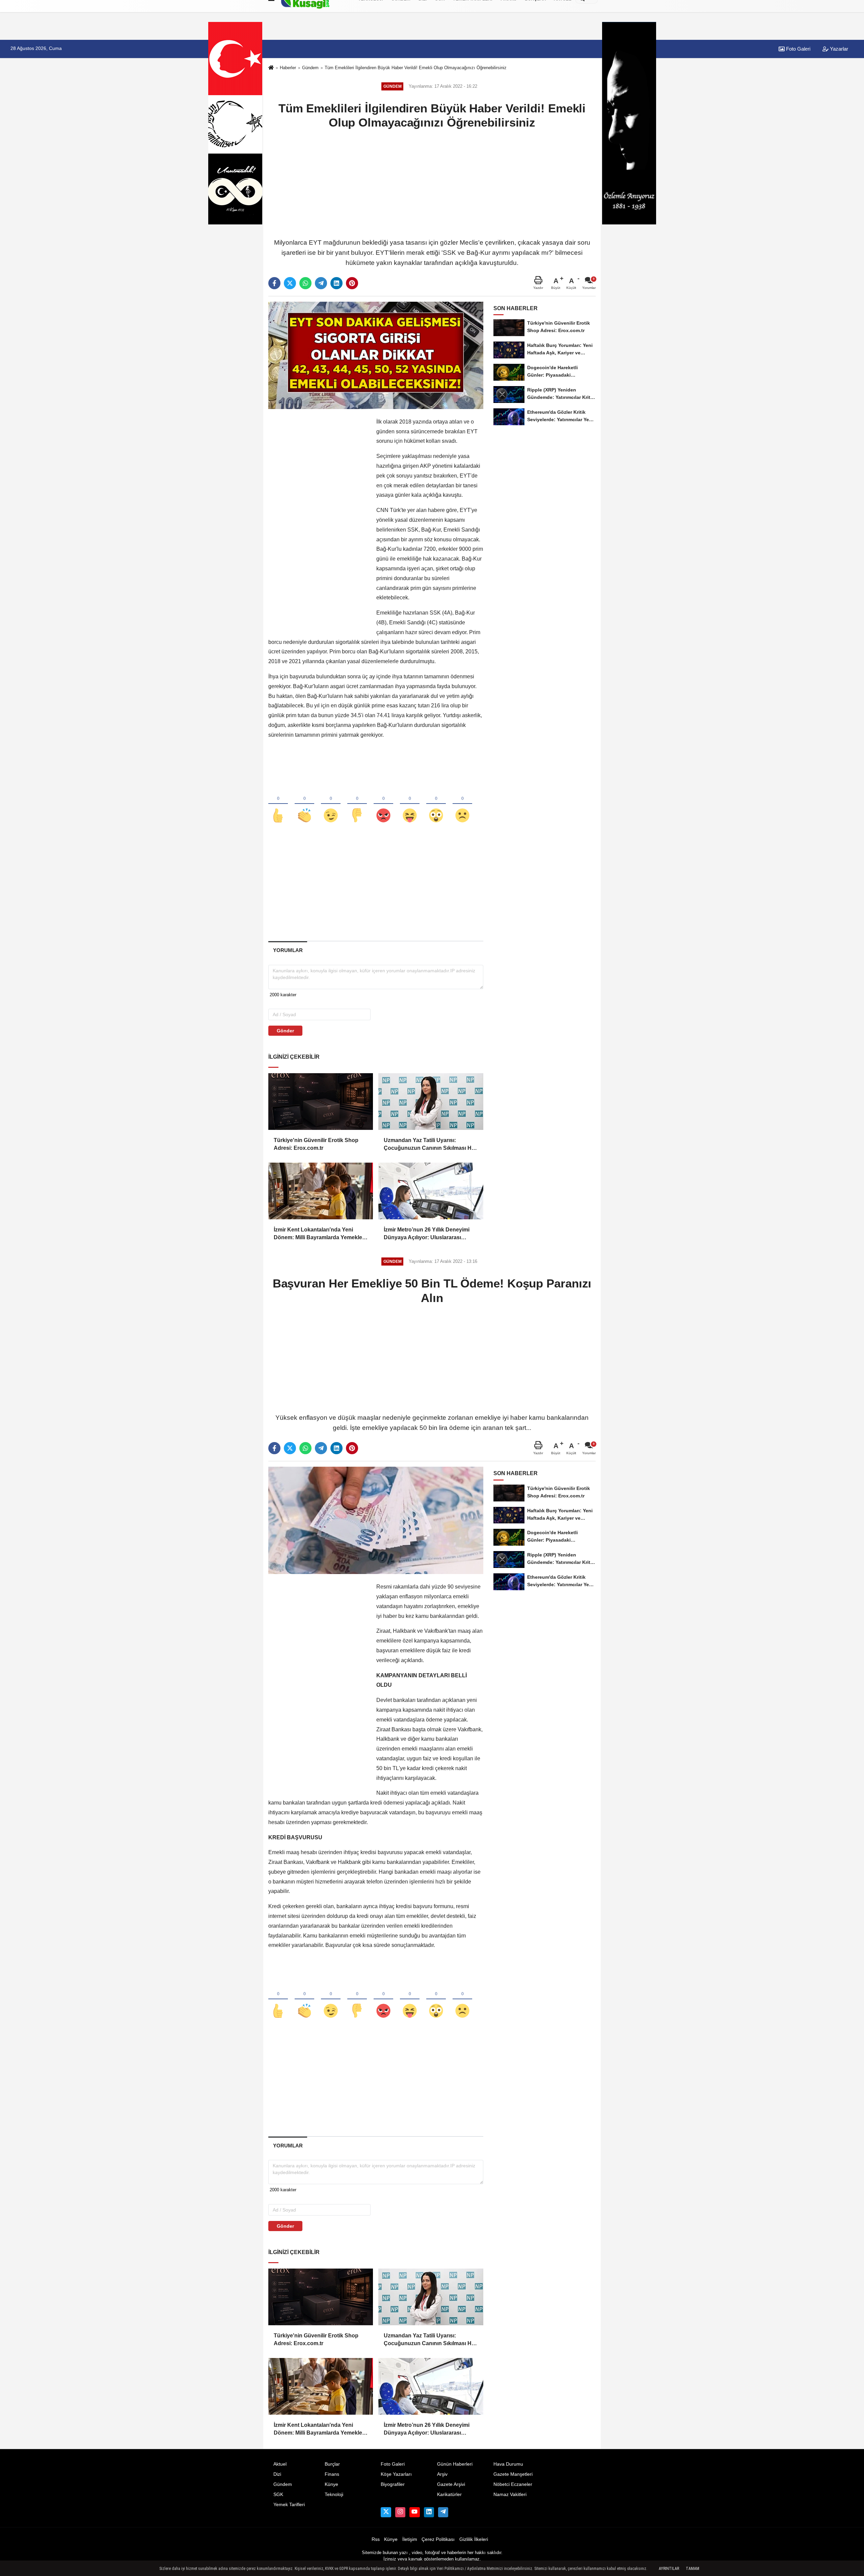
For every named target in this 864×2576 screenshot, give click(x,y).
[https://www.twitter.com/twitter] (386, 2512)
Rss (376, 2539)
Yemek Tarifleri (289, 2505)
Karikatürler (449, 2494)
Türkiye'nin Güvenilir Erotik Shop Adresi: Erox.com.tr (316, 1144)
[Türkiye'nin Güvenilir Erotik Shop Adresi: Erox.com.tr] (321, 1102)
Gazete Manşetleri (513, 2474)
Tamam (693, 2569)
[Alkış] (304, 804)
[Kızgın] (383, 804)
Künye (331, 2484)
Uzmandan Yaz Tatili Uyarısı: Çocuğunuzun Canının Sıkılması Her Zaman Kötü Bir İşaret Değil (430, 1145)
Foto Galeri (798, 49)
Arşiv (442, 2474)
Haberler (288, 68)
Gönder (285, 1031)
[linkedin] (336, 283)
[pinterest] (352, 283)
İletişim (410, 2539)
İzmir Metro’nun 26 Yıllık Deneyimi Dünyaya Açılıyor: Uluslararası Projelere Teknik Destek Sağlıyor (427, 1234)
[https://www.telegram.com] (443, 2512)
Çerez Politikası (438, 2539)
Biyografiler (393, 2484)
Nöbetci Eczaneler (513, 2484)
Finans (332, 2474)
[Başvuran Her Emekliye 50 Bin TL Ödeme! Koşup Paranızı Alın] (376, 1520)
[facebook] (274, 283)
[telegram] (321, 283)
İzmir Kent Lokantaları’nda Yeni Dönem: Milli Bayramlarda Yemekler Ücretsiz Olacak (319, 1234)
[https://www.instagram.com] (400, 2512)
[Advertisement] (432, 183)
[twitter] (290, 283)
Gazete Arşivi (451, 2484)
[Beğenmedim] (357, 804)
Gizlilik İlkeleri (474, 2539)
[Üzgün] (462, 804)
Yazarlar (838, 49)
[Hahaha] (410, 804)
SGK (278, 2494)
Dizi (277, 2474)
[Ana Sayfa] (271, 68)
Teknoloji (334, 2494)
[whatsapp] (305, 283)
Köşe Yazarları (396, 2474)
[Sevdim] (331, 804)
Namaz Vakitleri (510, 2494)
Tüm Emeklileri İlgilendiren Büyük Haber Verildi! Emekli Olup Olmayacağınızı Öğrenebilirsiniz (416, 68)
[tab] (288, 950)
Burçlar (332, 2464)
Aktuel (280, 2464)
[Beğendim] (278, 804)
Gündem (310, 68)
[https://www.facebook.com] (414, 2512)
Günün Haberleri (455, 2464)
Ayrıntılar (669, 2569)
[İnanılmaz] (436, 804)
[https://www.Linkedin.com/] (429, 2512)
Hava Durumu (508, 2464)
